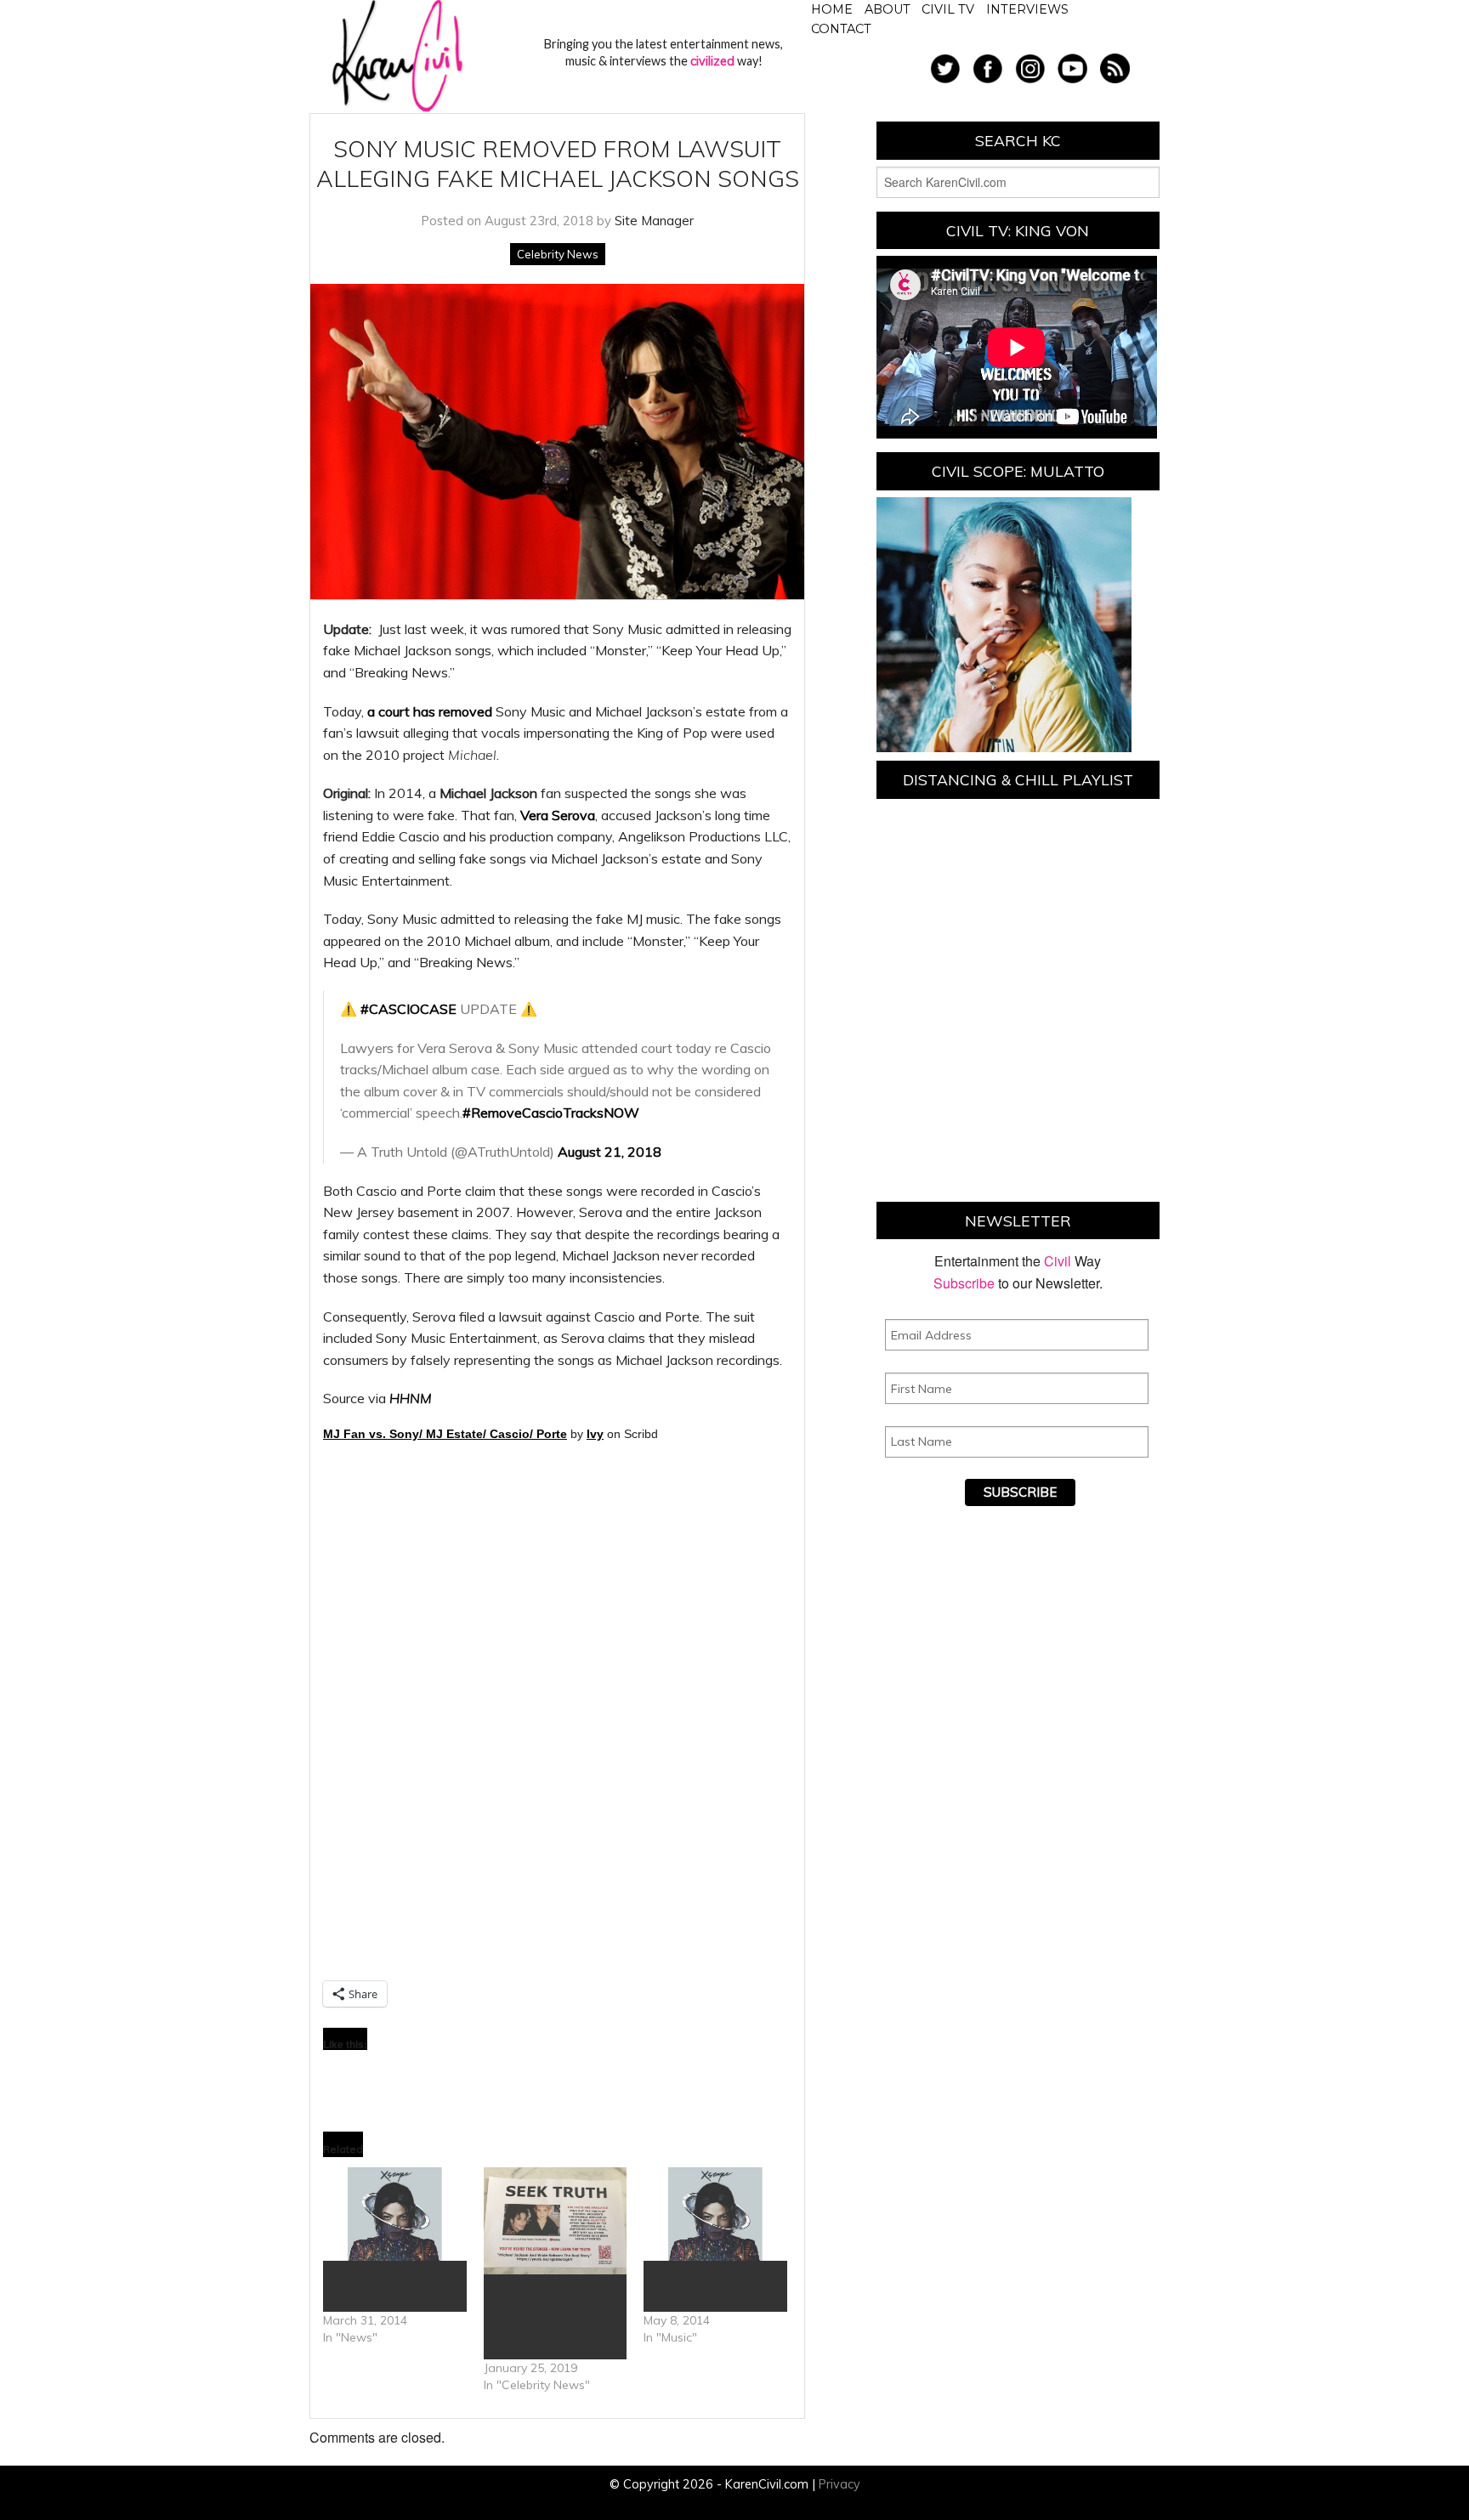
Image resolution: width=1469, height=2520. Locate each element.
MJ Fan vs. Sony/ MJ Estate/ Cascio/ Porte (445, 1434)
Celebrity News (558, 254)
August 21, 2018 (610, 1152)
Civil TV (948, 9)
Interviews (1027, 9)
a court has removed (430, 711)
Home (832, 9)
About (888, 9)
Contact (841, 29)
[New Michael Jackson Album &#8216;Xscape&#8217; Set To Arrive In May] (395, 2214)
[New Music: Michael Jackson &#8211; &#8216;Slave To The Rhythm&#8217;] (715, 2214)
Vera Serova (558, 815)
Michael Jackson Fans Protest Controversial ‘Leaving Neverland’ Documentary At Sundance (544, 2317)
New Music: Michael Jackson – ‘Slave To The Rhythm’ (710, 2286)
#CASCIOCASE (408, 1009)
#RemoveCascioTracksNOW (551, 1113)
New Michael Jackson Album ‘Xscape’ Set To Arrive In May (386, 2286)
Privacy (839, 2484)
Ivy (595, 1434)
